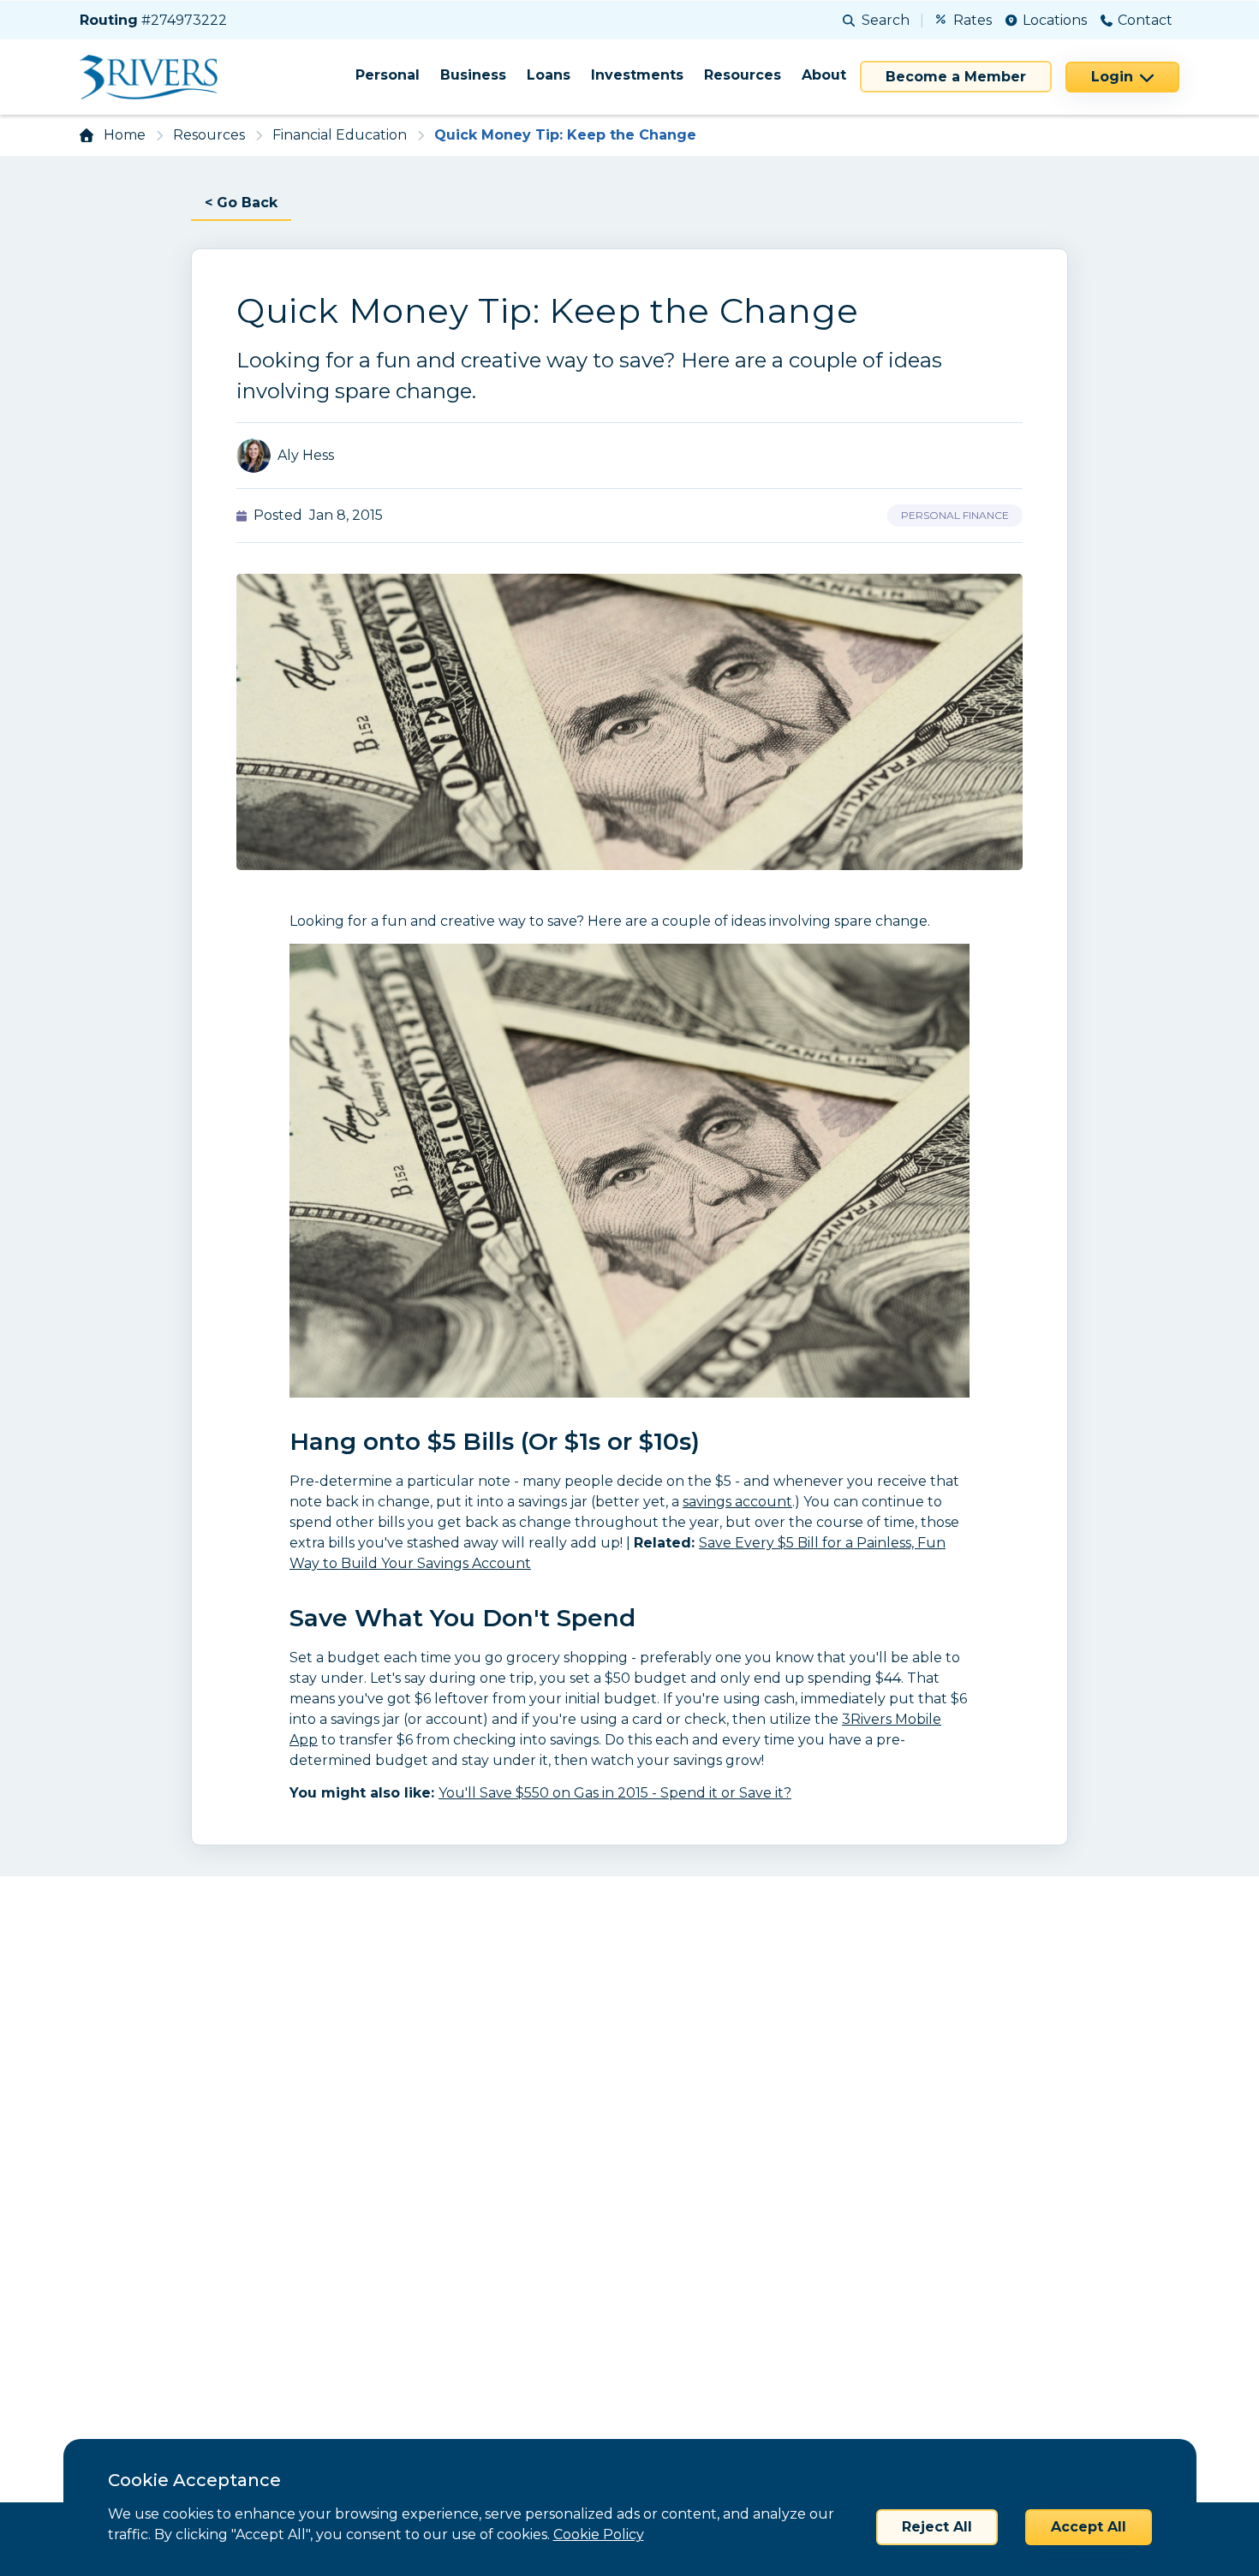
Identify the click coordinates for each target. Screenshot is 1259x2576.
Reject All (937, 2527)
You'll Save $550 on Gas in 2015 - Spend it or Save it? (615, 1793)
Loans (549, 75)
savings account (737, 1502)
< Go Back (241, 203)
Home (125, 135)
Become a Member (956, 77)
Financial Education (340, 135)
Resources (743, 75)
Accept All (1089, 2527)
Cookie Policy (599, 2534)
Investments (637, 75)
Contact (1145, 20)
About (824, 75)
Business (473, 75)
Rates (973, 20)
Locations (1055, 20)
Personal (388, 75)
